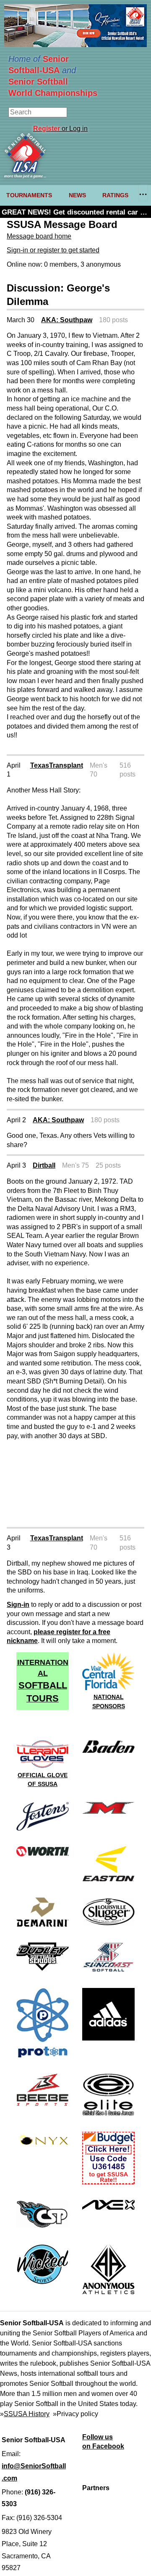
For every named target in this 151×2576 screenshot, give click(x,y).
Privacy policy (77, 2414)
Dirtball (44, 1165)
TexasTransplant (57, 765)
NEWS (77, 195)
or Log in (60, 129)
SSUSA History (27, 2414)
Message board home (39, 236)
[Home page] (25, 176)
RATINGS (115, 195)
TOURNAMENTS (29, 195)
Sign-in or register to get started (53, 250)
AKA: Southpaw (67, 320)
